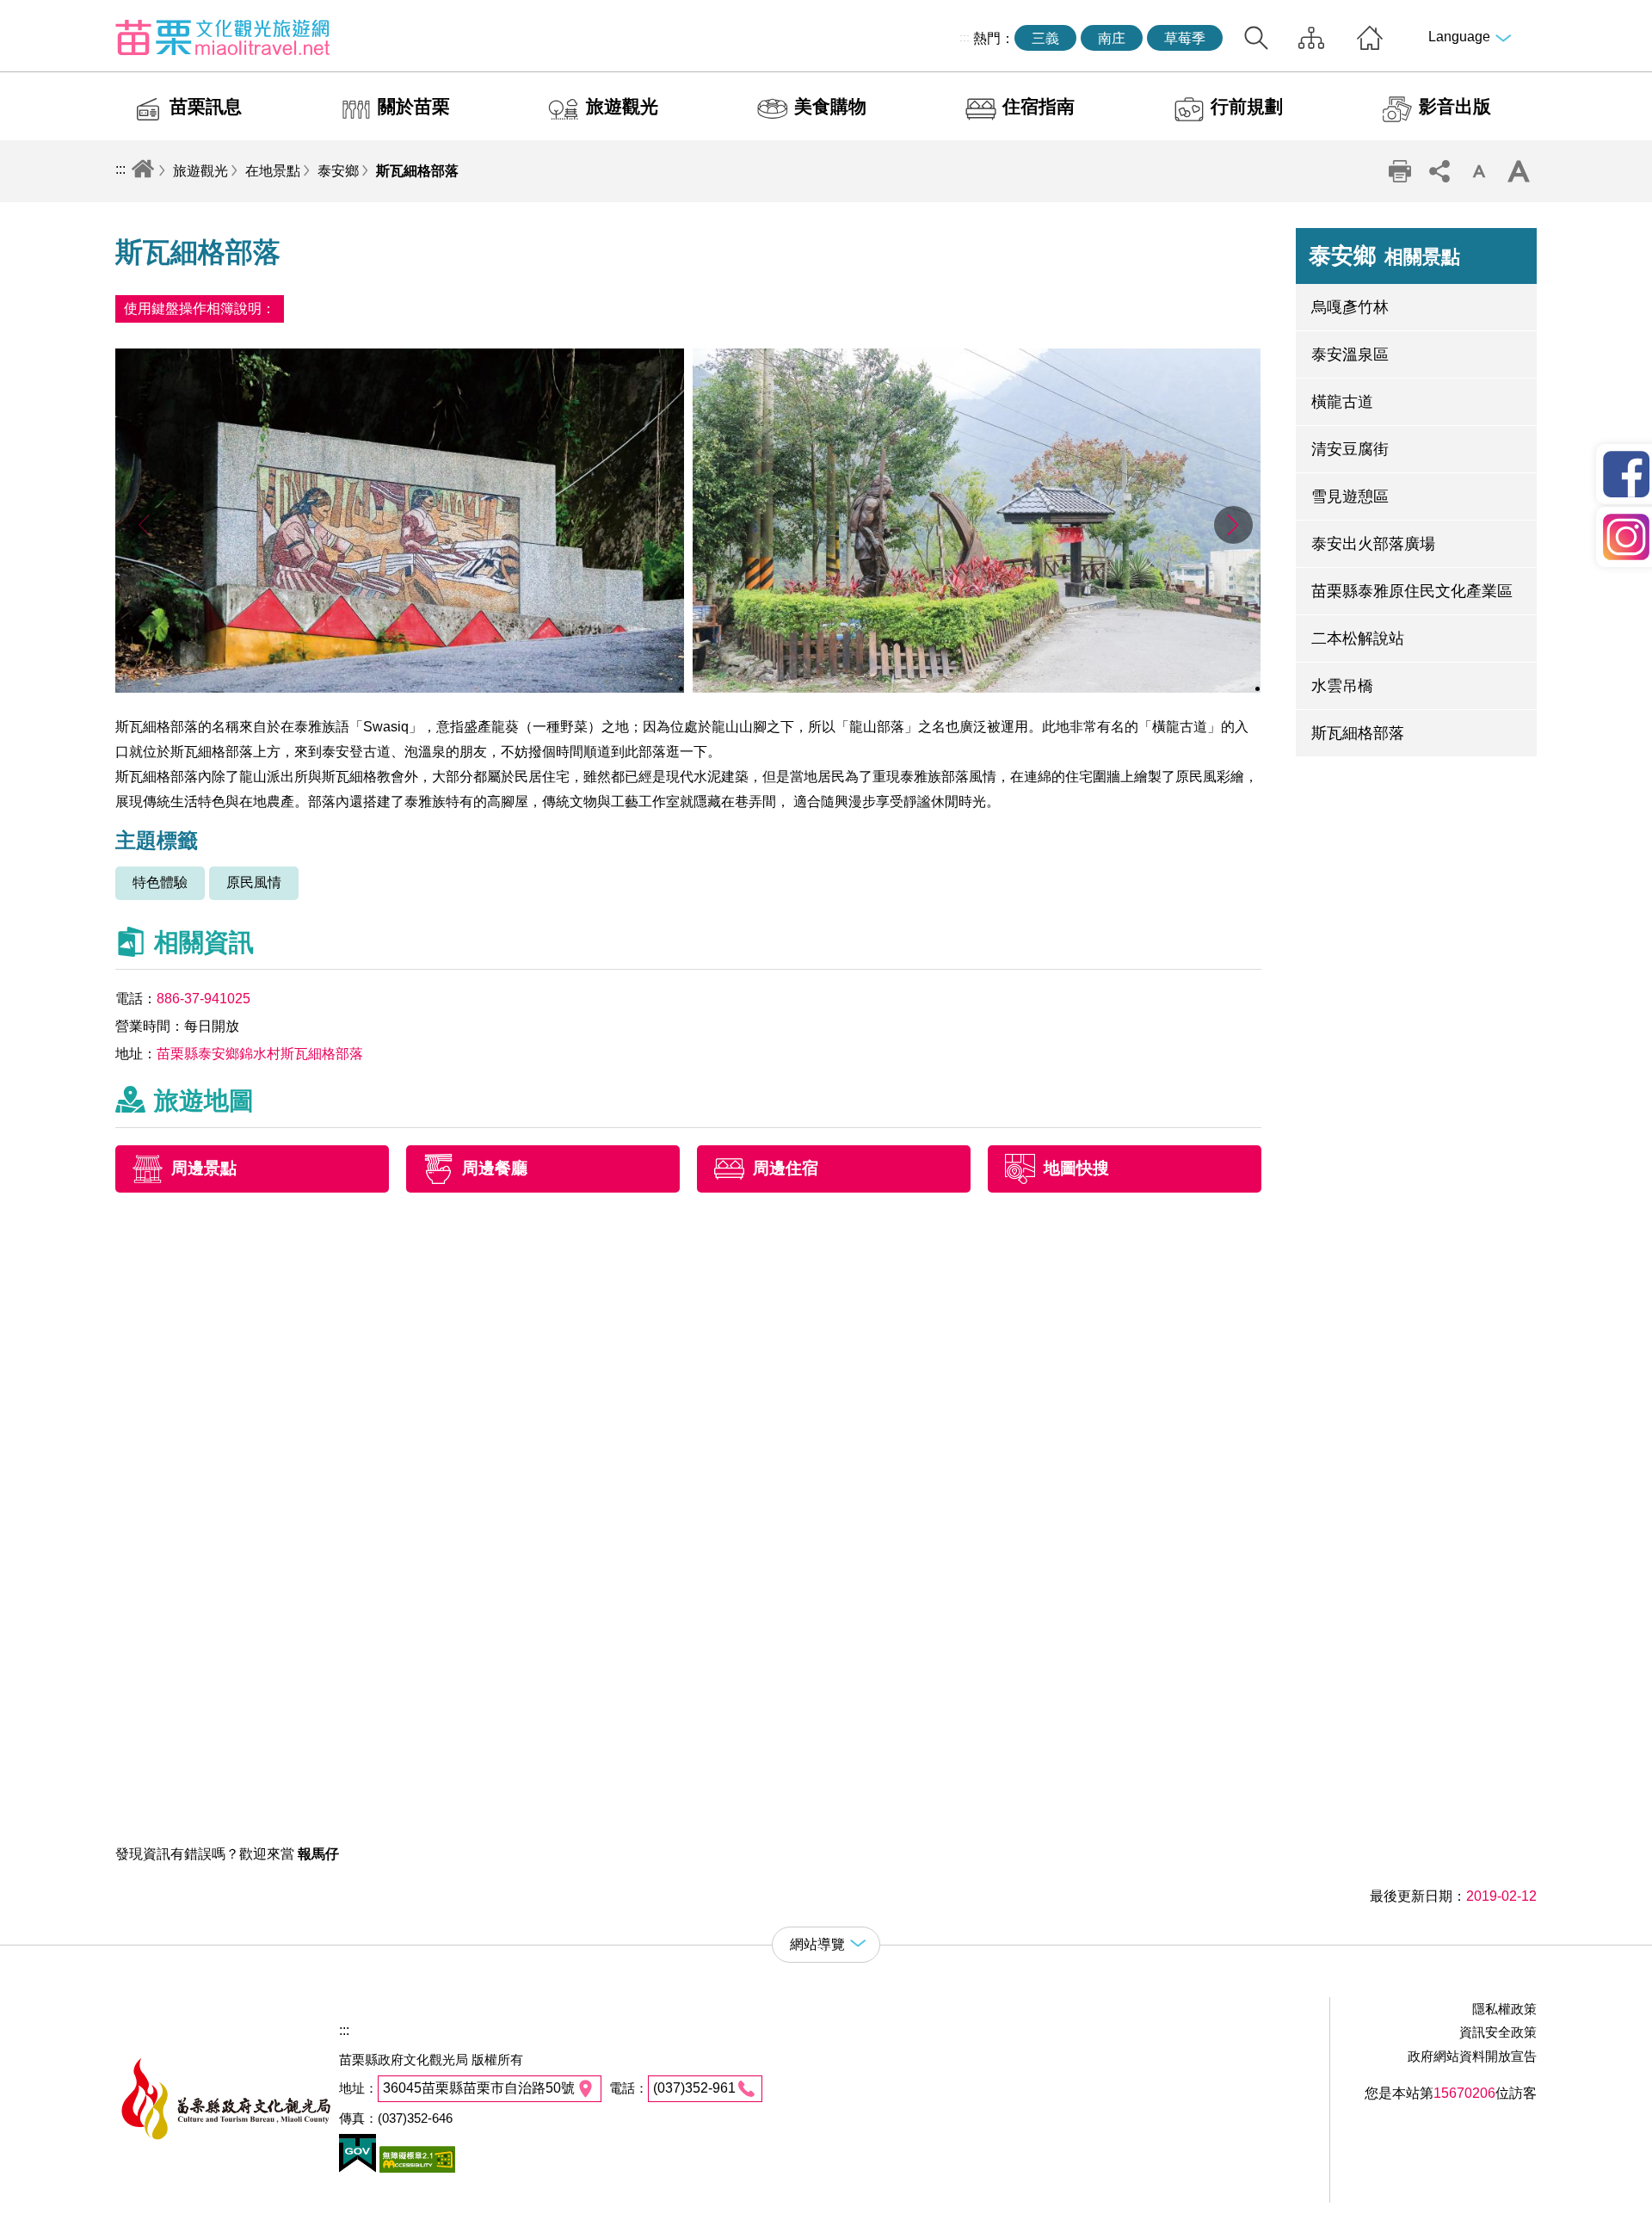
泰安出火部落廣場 (1373, 544)
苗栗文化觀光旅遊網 (223, 37)
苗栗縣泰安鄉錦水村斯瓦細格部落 (260, 1054)
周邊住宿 (786, 1168)
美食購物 (830, 106)
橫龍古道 (1342, 402)
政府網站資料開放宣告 (1472, 2056)
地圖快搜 (1076, 1168)
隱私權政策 (1504, 2009)
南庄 (1112, 38)
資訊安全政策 (1498, 2032)
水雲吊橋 (1342, 686)
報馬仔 (318, 1854)
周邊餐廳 (495, 1168)
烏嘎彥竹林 (1350, 307)
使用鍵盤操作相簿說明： (200, 308)
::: (965, 37)
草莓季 (1185, 38)
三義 (1045, 38)
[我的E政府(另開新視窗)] (358, 2168)
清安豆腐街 (1350, 449)
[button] (1233, 525)
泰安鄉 (338, 171)
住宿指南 (1039, 106)
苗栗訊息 (206, 106)
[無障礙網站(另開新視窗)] (416, 2168)
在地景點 (273, 171)
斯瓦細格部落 (417, 171)
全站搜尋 (1256, 38)
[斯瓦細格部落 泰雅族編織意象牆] (400, 688)
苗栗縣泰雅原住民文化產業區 (1412, 591)
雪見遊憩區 (1350, 496)
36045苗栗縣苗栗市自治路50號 (479, 2088)
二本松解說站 (1358, 638)
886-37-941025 (203, 999)
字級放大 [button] (1519, 171)
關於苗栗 (414, 106)
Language (1459, 37)
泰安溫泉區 (1350, 355)
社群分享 (1439, 171)
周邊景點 (204, 1168)
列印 (1400, 171)
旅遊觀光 (622, 106)
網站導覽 (1311, 38)
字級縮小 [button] (1479, 171)
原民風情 (254, 882)
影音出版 (1455, 106)
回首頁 (1370, 38)
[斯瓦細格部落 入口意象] (977, 688)
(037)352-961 (694, 2088)
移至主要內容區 (48, 14)
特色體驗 (160, 882)
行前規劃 (1247, 106)
